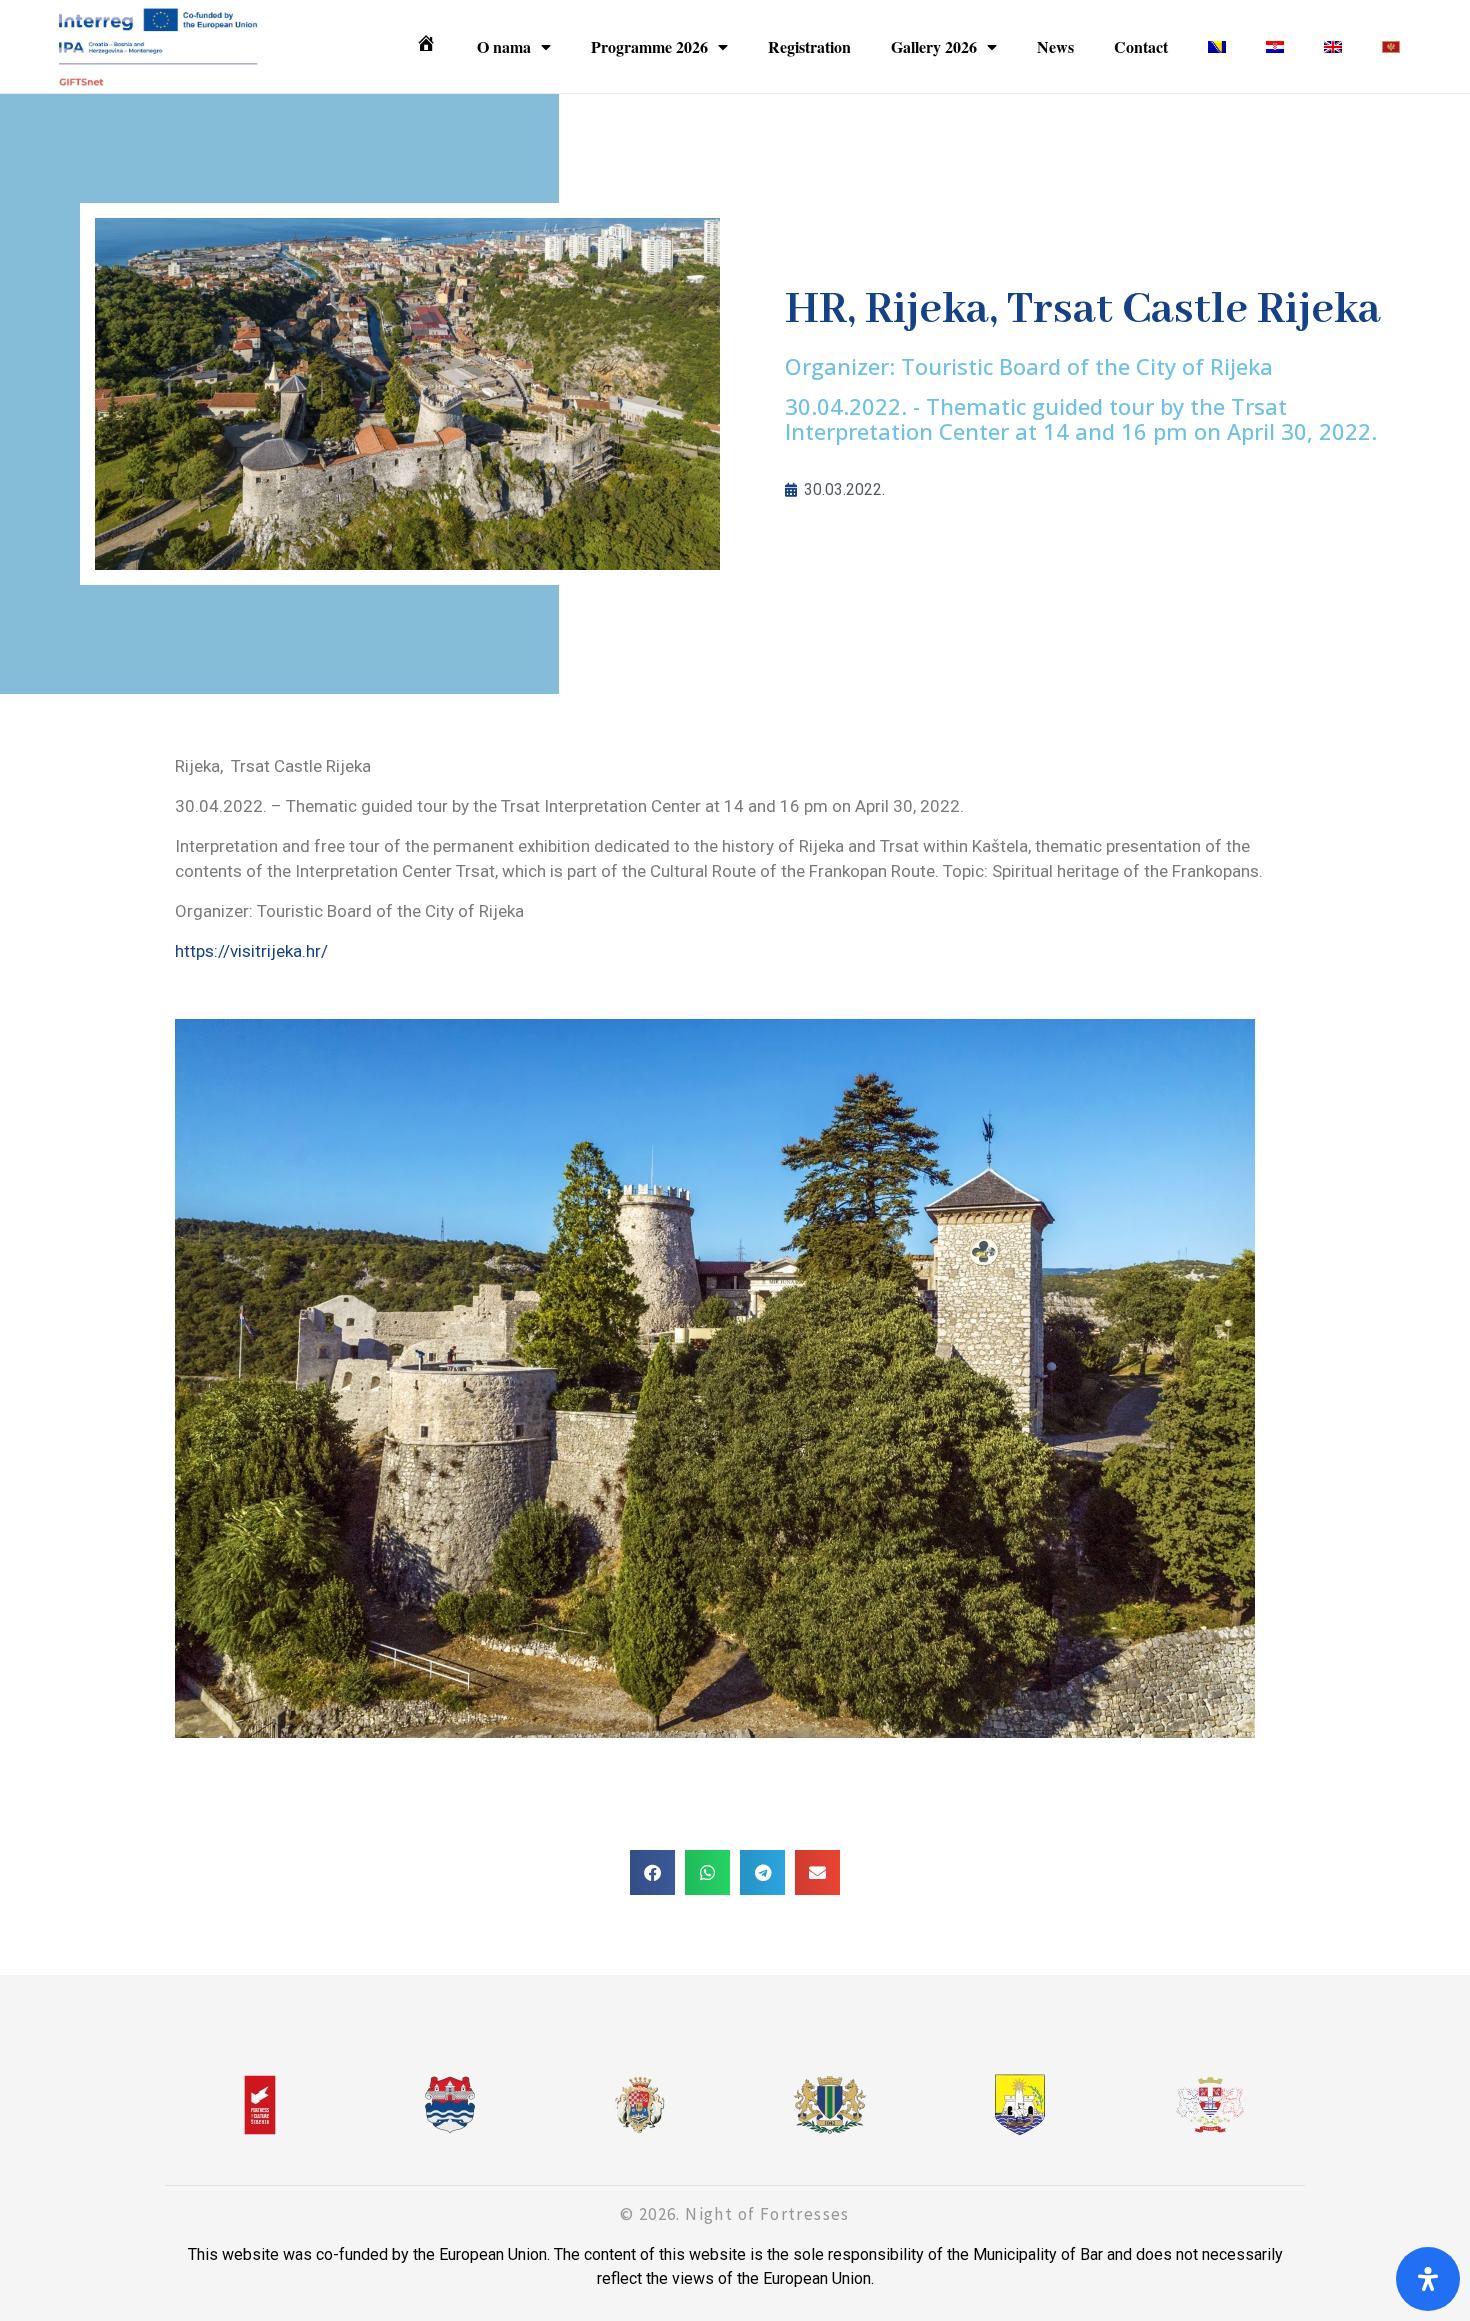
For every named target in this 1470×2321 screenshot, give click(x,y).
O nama (504, 46)
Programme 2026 (649, 46)
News (1055, 46)
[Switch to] (1217, 47)
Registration (809, 46)
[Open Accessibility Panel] (1428, 2279)
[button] (652, 1872)
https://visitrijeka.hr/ (251, 951)
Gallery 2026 (934, 46)
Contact (1141, 46)
